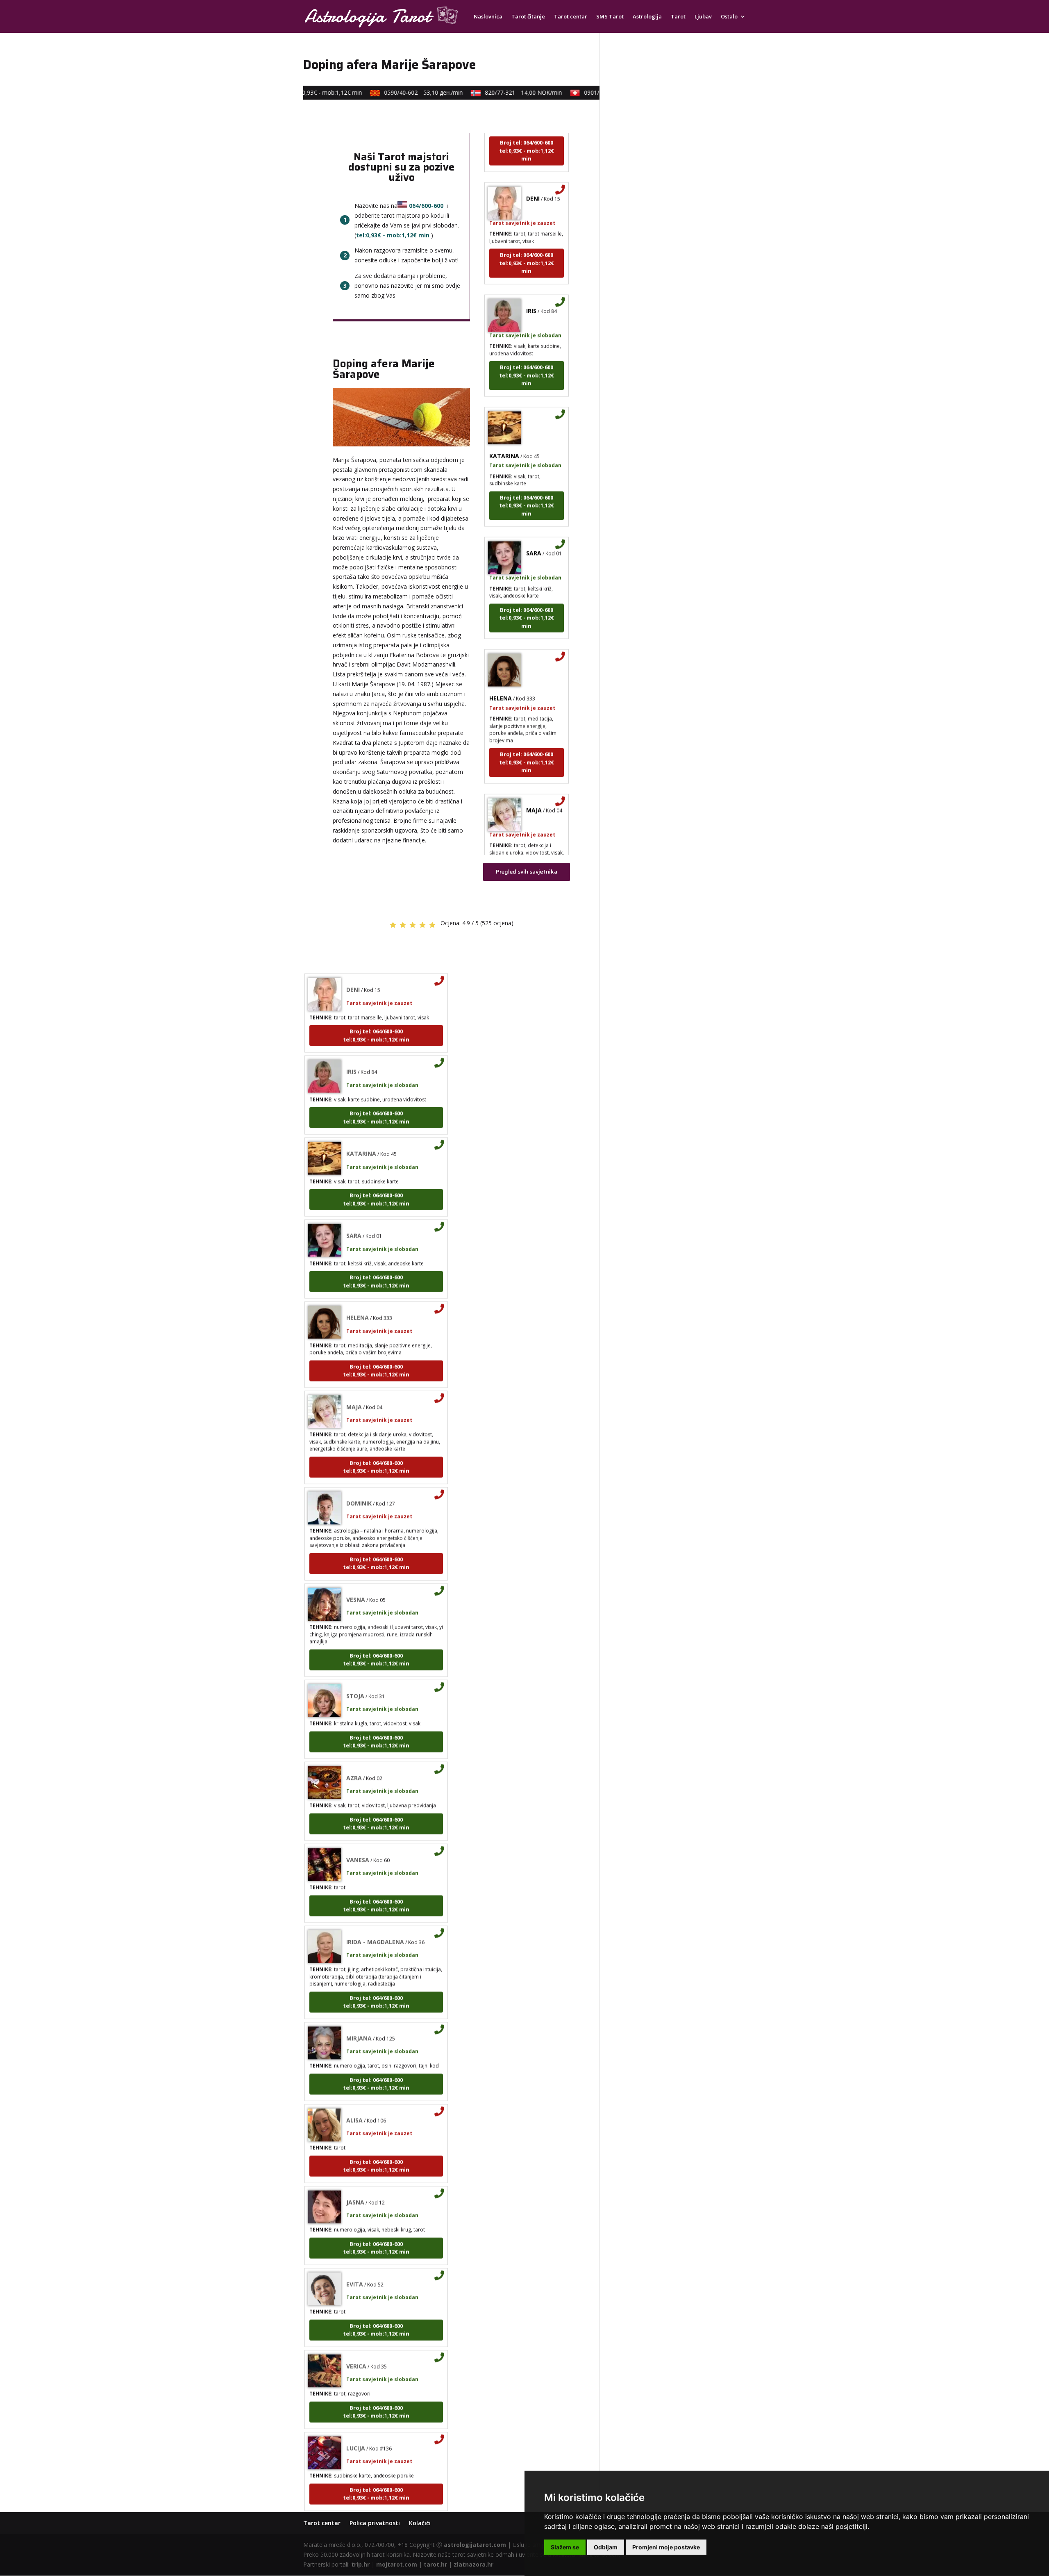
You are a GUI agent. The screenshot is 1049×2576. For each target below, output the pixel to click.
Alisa (354, 2089)
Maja (534, 779)
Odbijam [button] (606, 2547)
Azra (354, 1747)
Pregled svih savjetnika (527, 872)
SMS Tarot (610, 17)
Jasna (355, 2171)
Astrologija (647, 17)
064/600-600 (426, 206)
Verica (356, 2335)
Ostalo (729, 17)
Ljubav (703, 17)
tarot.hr (435, 2564)
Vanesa (358, 1829)
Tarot (678, 17)
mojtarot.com (397, 2564)
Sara (534, 522)
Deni (533, 167)
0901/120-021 (599, 92)
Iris (531, 280)
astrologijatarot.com (475, 2545)
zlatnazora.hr (473, 2564)
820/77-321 (499, 92)
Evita (355, 2253)
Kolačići (420, 2523)
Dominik (359, 1472)
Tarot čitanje (528, 17)
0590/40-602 (399, 92)
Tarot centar (571, 17)
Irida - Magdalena (375, 1911)
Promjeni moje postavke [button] (666, 2547)
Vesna (356, 1569)
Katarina (504, 425)
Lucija (356, 2417)
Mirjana (359, 2007)
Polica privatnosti (375, 2523)
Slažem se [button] (565, 2547)
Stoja (355, 1665)
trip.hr (360, 2564)
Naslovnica (488, 17)
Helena (501, 668)
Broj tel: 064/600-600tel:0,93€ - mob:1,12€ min (527, 232)
